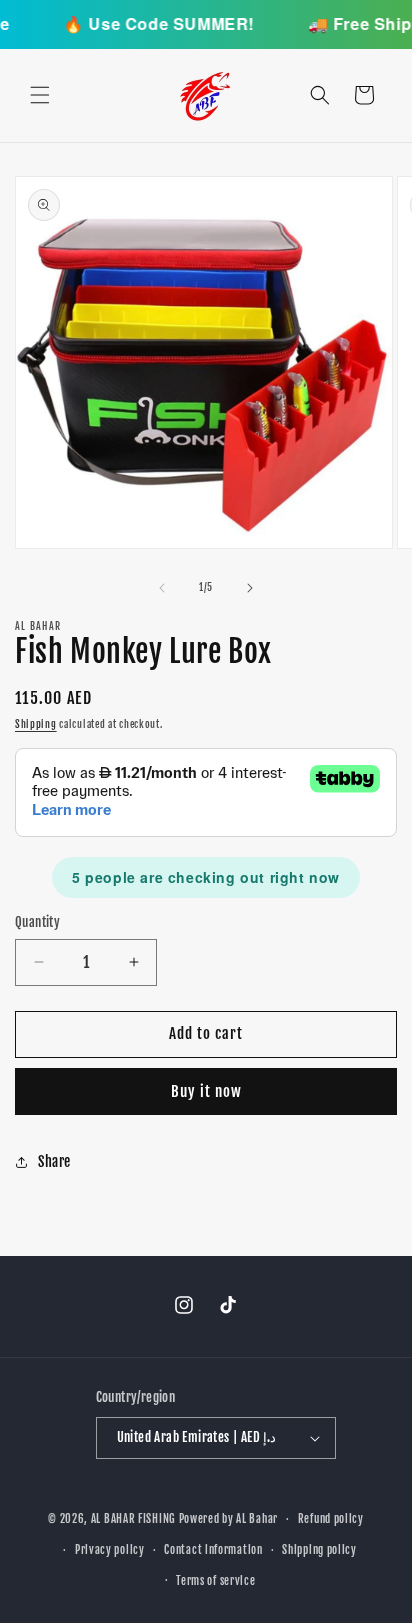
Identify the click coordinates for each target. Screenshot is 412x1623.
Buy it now (206, 1091)
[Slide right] (250, 588)
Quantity (37, 922)
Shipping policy (319, 1550)
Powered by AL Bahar (228, 1519)
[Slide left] (162, 588)
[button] (40, 95)
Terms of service (215, 1581)
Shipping (36, 724)
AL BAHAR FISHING (133, 1519)
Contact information (213, 1550)
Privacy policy (110, 1550)
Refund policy (331, 1519)
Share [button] (54, 1161)
